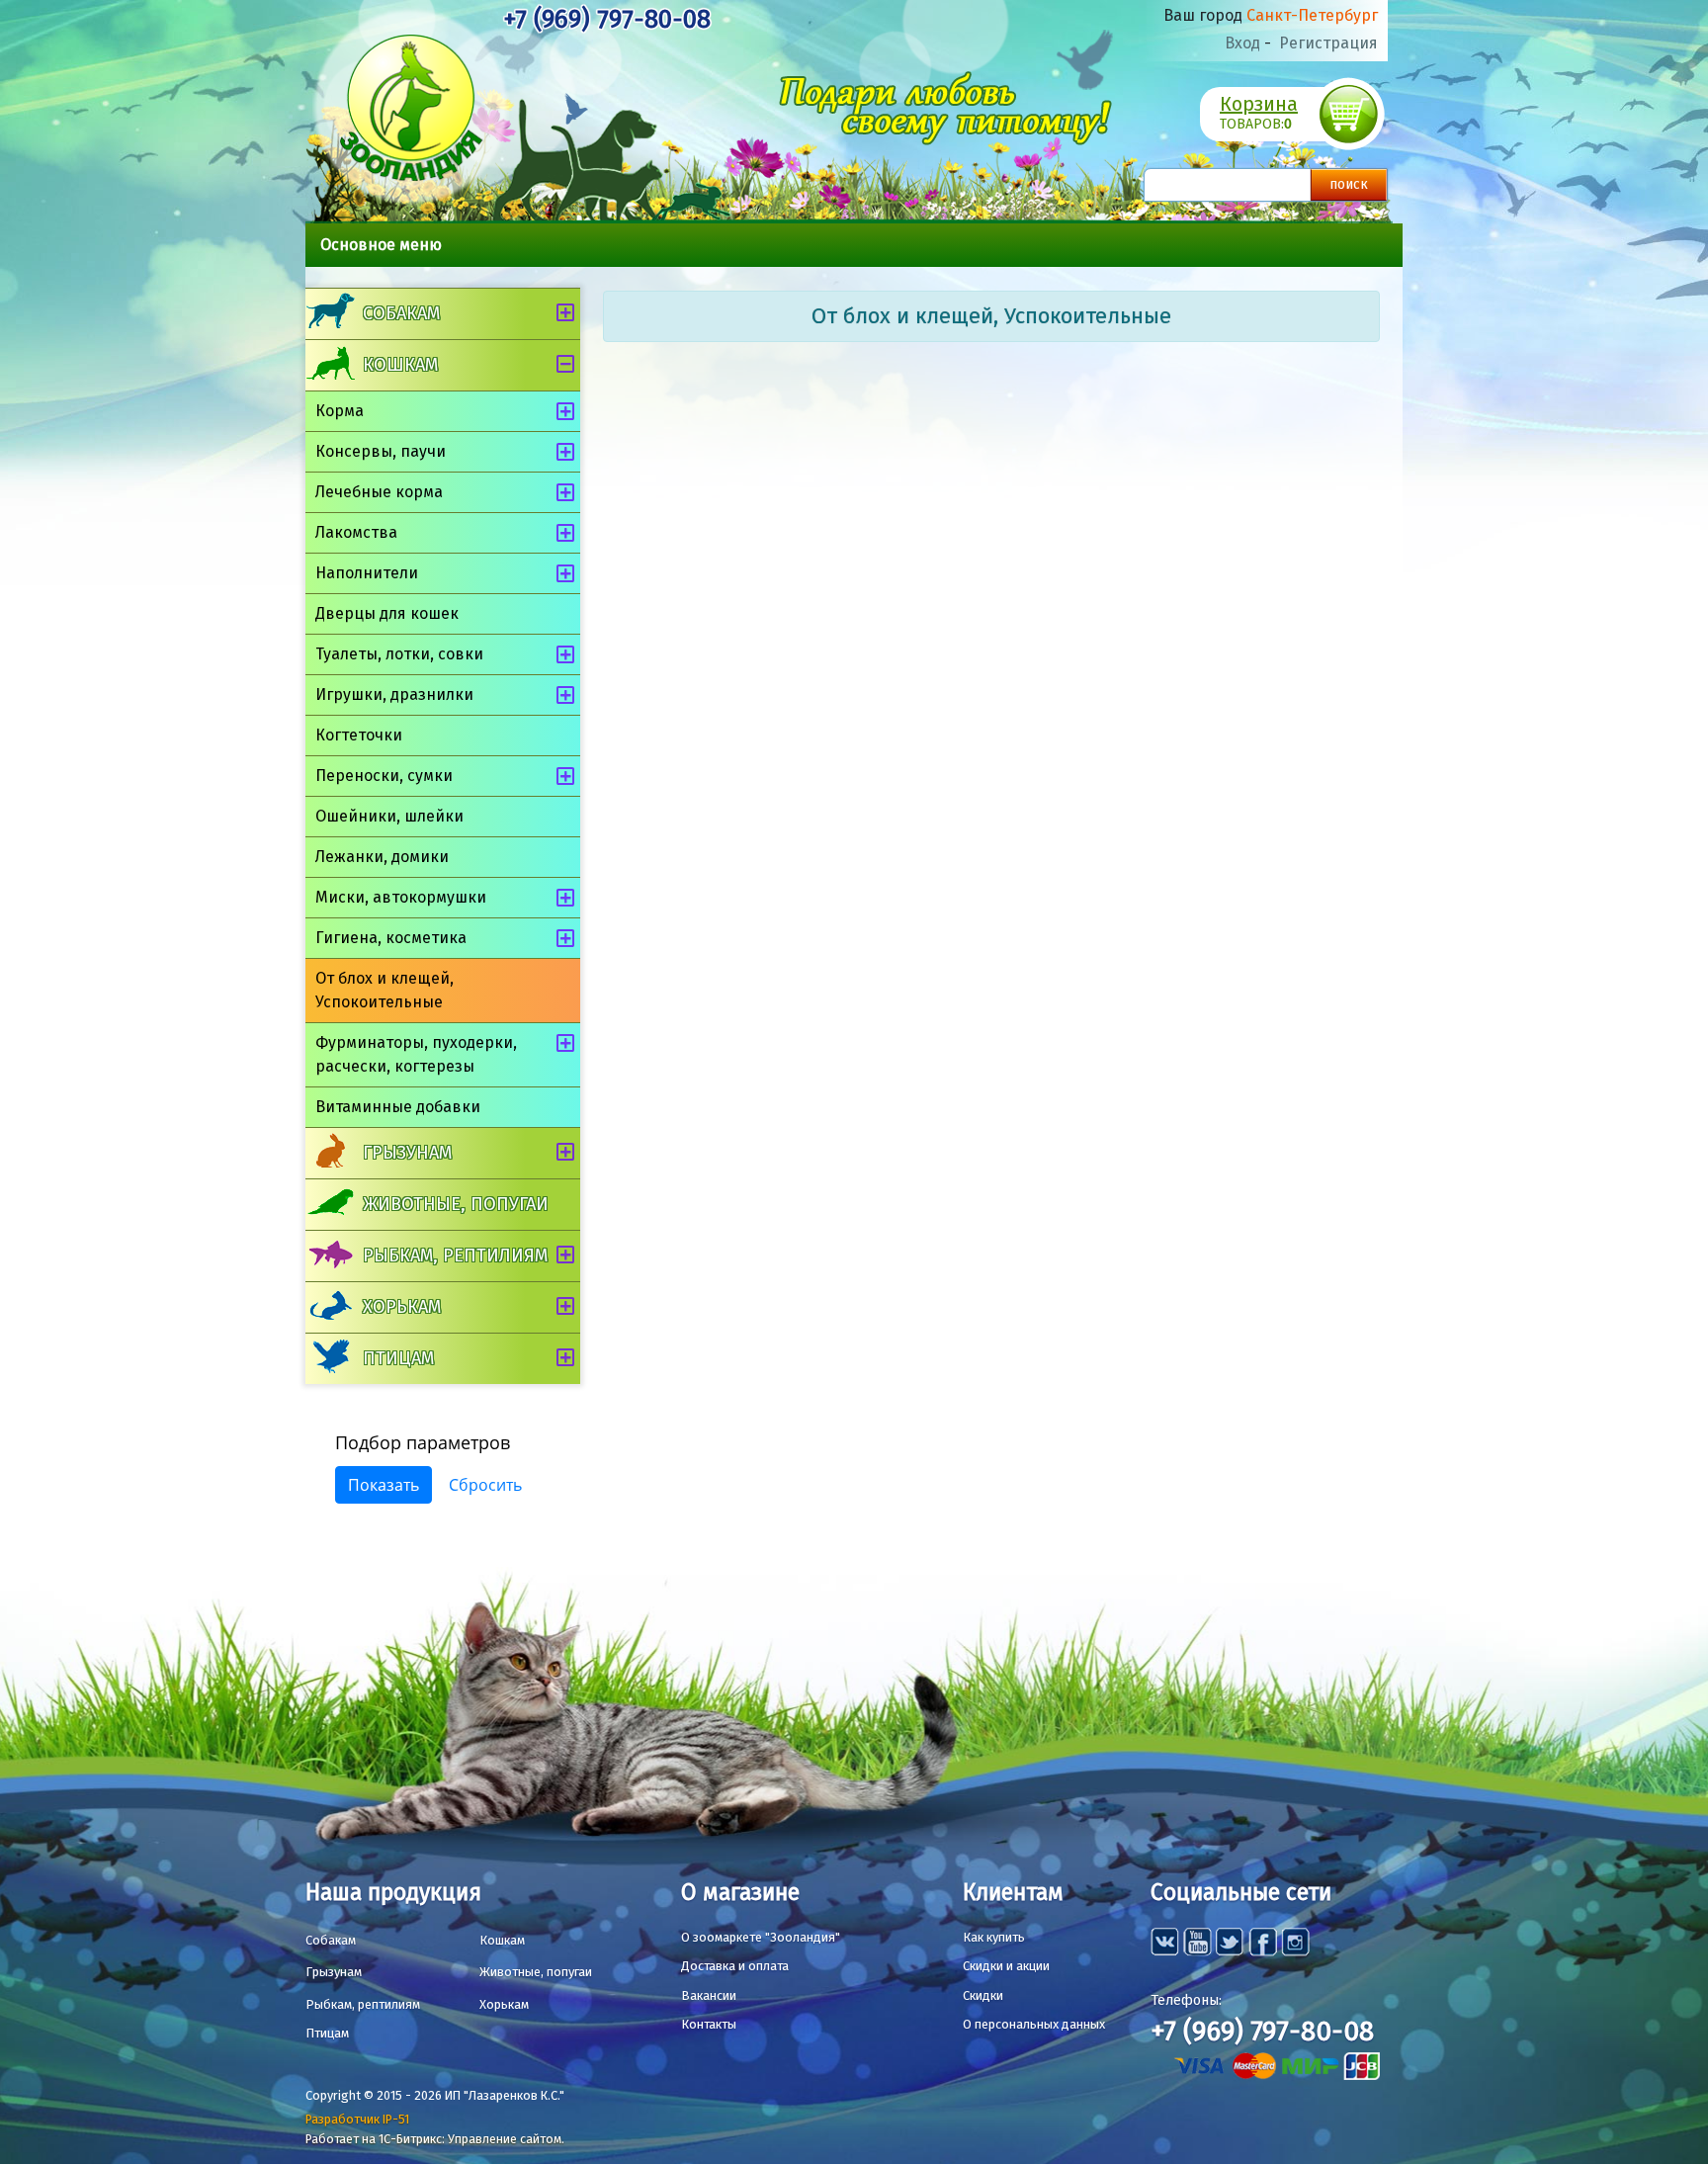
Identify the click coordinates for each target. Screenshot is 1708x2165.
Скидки (983, 1995)
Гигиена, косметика (391, 938)
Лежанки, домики (382, 857)
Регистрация (1328, 43)
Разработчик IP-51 (357, 2119)
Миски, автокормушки (401, 897)
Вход (1242, 43)
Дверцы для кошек (387, 613)
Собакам (401, 313)
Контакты (709, 2024)
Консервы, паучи (381, 451)
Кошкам (400, 365)
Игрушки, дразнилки (394, 694)
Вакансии (709, 1995)
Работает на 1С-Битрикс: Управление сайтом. (435, 2139)
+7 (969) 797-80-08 (607, 19)
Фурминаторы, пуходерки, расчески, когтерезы (416, 1054)
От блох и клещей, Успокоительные (384, 990)
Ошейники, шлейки (389, 816)
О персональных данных (1034, 2024)
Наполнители (367, 573)
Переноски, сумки (384, 776)
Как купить (994, 1937)
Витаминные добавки (398, 1107)
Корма (340, 411)
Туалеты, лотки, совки (399, 654)
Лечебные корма (379, 492)
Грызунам (407, 1153)
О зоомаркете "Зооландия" (761, 1937)
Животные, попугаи (456, 1204)
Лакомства (356, 532)
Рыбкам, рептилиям (455, 1256)
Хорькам (402, 1307)
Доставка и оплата (735, 1966)
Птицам (398, 1358)
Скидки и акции (1006, 1966)
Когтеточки (359, 735)
